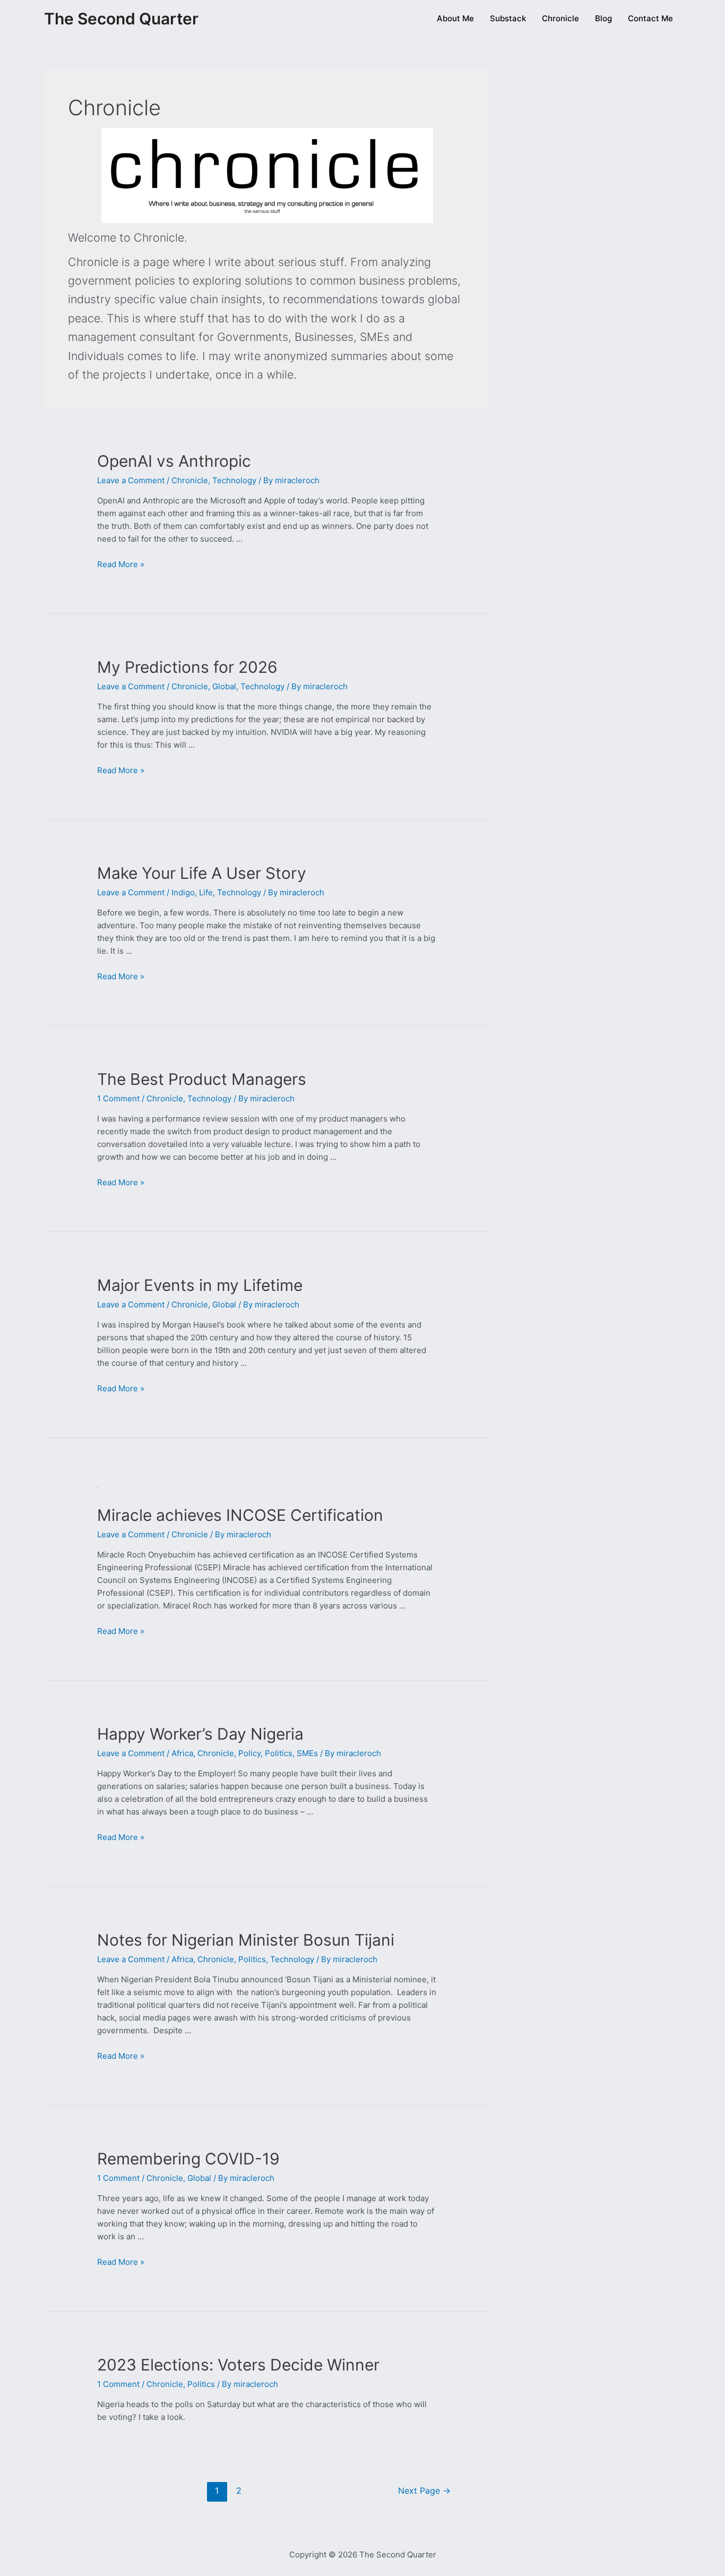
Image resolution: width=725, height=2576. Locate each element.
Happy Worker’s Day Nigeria (200, 1734)
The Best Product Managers (202, 1079)
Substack (508, 18)
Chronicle (560, 18)
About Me (455, 18)
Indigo (183, 892)
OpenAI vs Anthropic (174, 461)
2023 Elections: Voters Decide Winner (238, 2365)
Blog (603, 18)
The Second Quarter (121, 19)
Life (206, 892)
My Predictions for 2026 (187, 667)
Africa (182, 1753)
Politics (279, 1753)
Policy (249, 1753)
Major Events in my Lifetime (200, 1285)
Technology (234, 480)
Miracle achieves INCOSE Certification (240, 1515)
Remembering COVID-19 (188, 2159)
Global (224, 686)
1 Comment (118, 1098)
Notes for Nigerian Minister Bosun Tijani (246, 1940)
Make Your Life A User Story (202, 873)
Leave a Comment (131, 480)
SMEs (307, 1753)
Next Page (424, 2491)
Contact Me (650, 18)
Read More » (121, 564)
